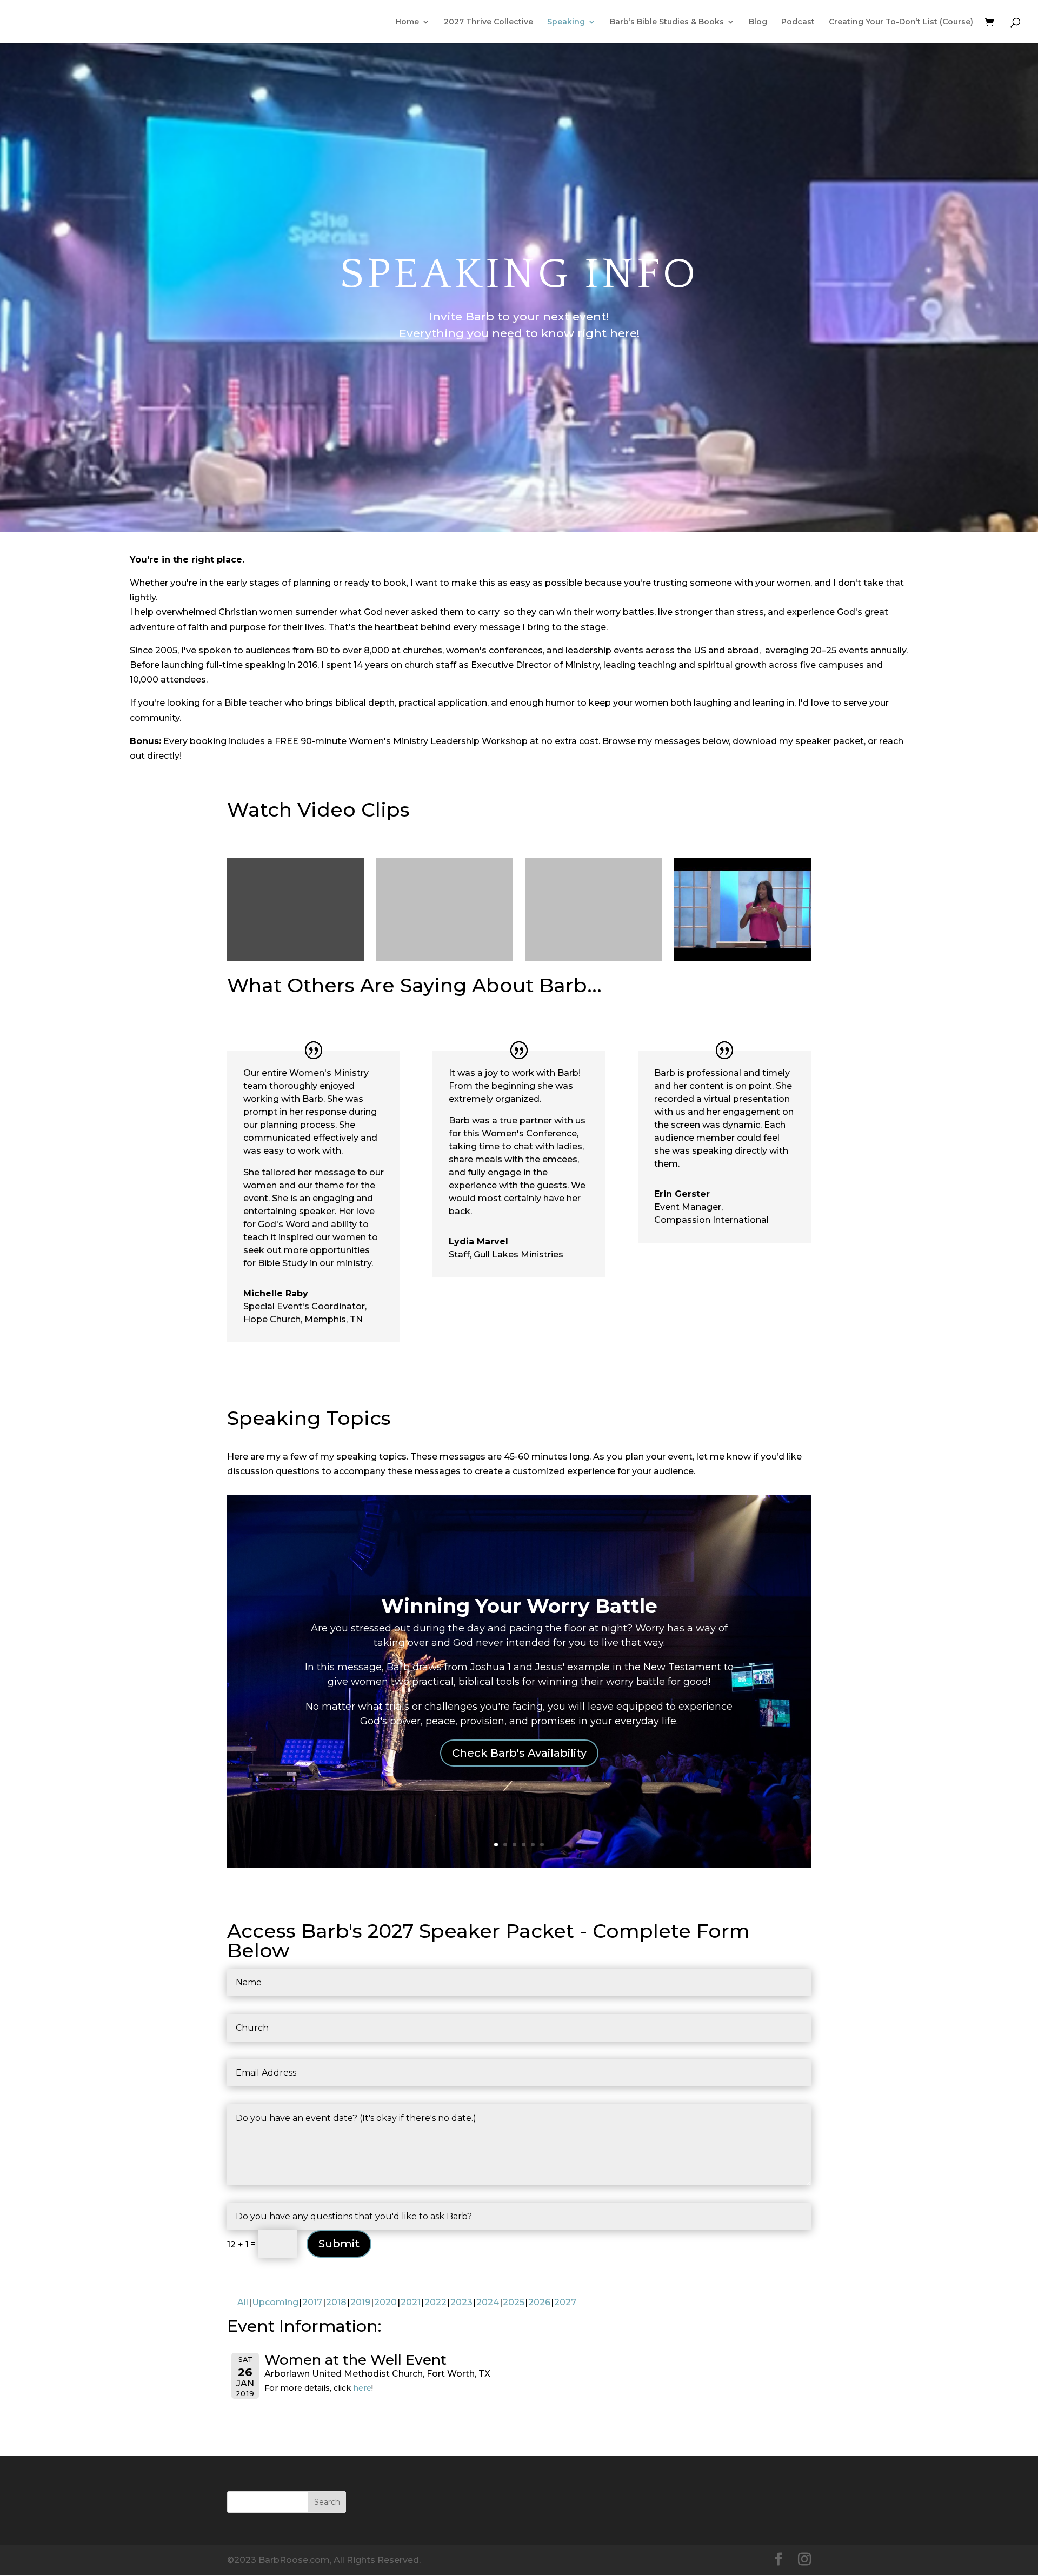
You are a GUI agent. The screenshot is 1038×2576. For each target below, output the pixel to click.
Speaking (566, 22)
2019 (360, 2302)
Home (407, 22)
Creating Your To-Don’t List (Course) (901, 22)
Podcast (798, 22)
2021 (411, 2302)
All (243, 2302)
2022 (435, 2302)
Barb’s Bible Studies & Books (667, 22)
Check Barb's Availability (519, 1753)
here (362, 2388)
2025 (514, 2302)
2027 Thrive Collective (488, 22)
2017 (312, 2302)
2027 (565, 2302)
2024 (488, 2302)
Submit (339, 2244)
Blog (758, 22)
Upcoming (275, 2302)
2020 (385, 2302)
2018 (336, 2302)
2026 (539, 2302)
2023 (461, 2302)
